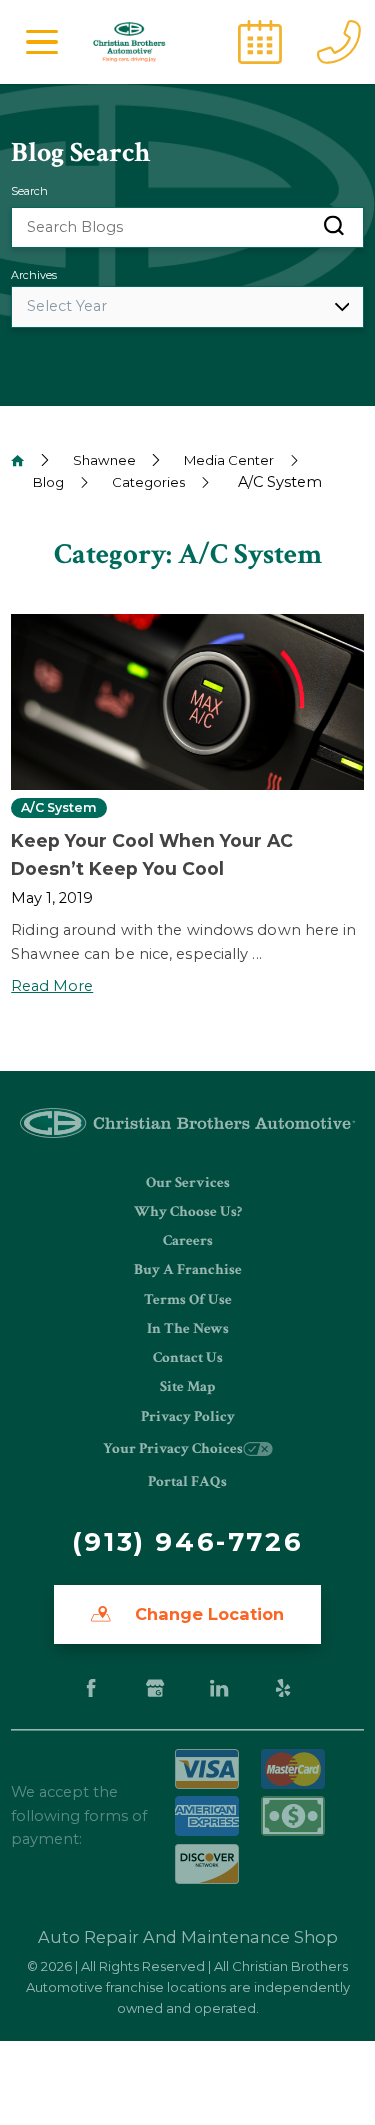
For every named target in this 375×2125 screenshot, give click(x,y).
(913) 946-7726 (187, 1542)
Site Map (187, 1386)
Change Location (207, 1614)
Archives (34, 275)
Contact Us (188, 1357)
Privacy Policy (188, 1416)
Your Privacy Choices (173, 1448)
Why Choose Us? (188, 1211)
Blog (48, 482)
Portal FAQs (187, 1481)
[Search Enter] (334, 227)
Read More (52, 986)
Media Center (229, 460)
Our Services (188, 1182)
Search (29, 191)
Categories (148, 482)
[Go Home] (17, 460)
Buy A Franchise (188, 1269)
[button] (42, 42)
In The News (188, 1328)
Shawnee (104, 460)
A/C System (59, 808)
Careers (188, 1240)
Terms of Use (188, 1299)
